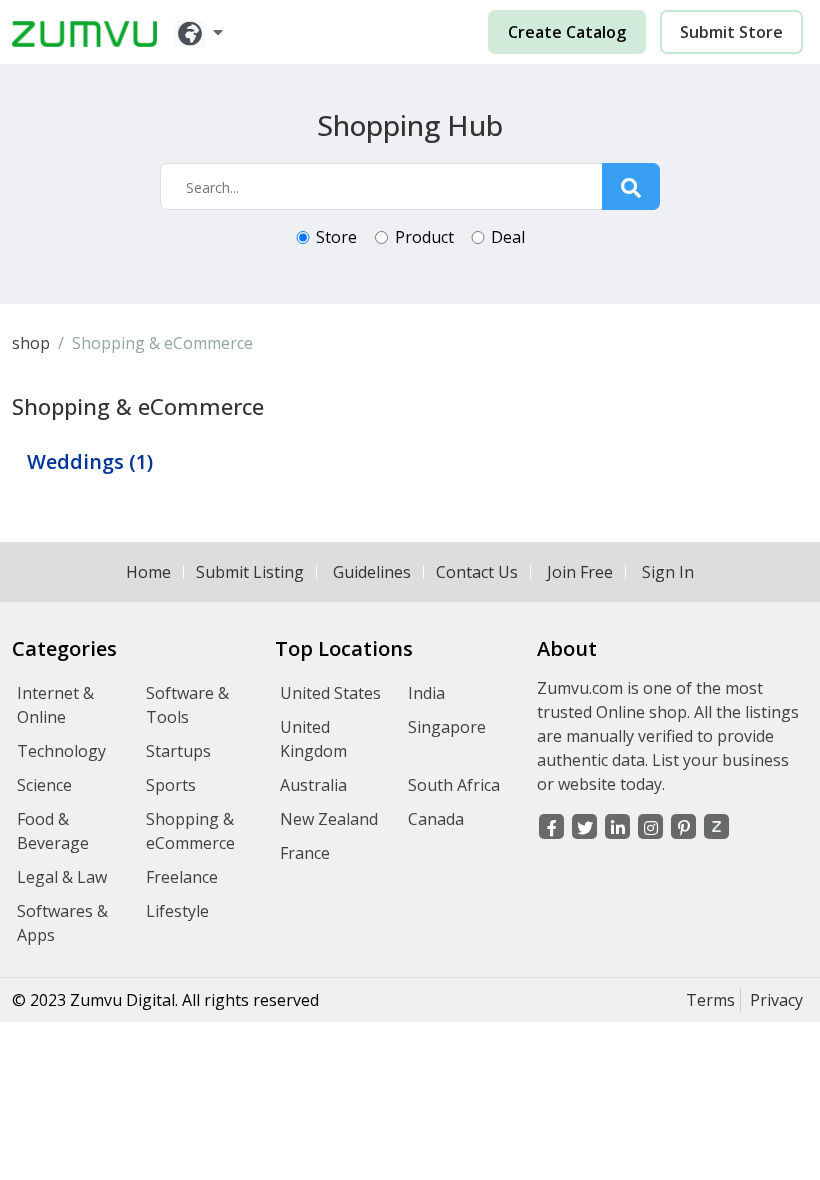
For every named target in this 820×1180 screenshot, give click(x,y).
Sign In (668, 572)
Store (336, 237)
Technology (61, 751)
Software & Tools (187, 705)
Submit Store (731, 32)
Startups (178, 751)
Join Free (580, 572)
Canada (436, 819)
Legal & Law (62, 877)
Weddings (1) (90, 461)
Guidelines (372, 572)
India (426, 693)
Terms (710, 1000)
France (305, 853)
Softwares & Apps (62, 923)
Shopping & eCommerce (190, 831)
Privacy (776, 1000)
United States (330, 693)
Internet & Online (55, 705)
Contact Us (477, 572)
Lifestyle (177, 911)
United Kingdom (313, 739)
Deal (508, 237)
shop (31, 343)
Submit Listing (250, 572)
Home (148, 572)
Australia (313, 785)
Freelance (182, 877)
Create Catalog (567, 32)
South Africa (454, 785)
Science (44, 785)
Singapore (447, 727)
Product (424, 237)
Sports (171, 785)
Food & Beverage (53, 831)
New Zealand (329, 819)
